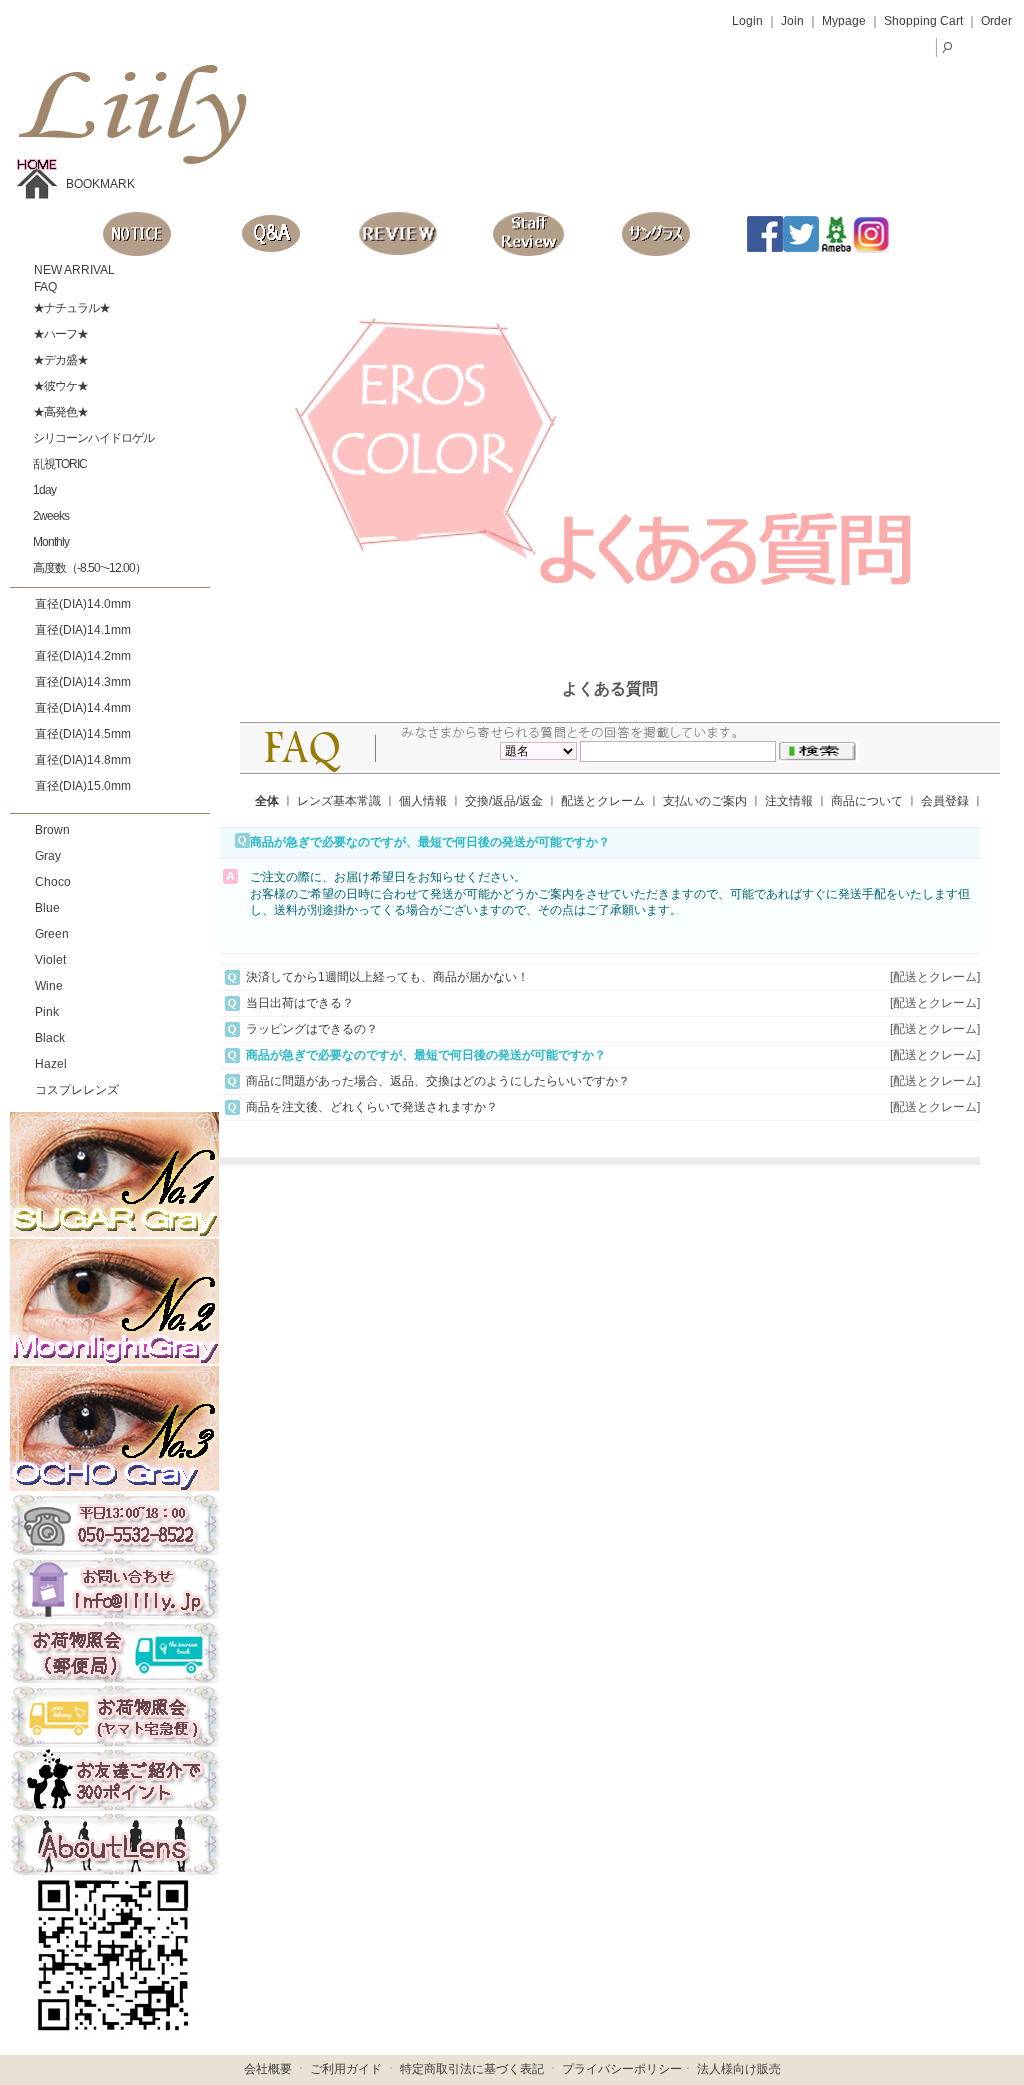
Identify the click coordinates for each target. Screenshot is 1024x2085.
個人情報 (423, 801)
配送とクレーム (603, 801)
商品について (867, 801)
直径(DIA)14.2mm (83, 656)
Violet (50, 960)
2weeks (50, 516)
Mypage (844, 21)
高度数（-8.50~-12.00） (88, 568)
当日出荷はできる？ (300, 1003)
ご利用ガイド (346, 2069)
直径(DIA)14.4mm (83, 708)
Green (52, 934)
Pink (47, 1012)
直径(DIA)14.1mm (83, 630)
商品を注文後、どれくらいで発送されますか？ (372, 1107)
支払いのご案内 (705, 801)
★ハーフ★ (59, 334)
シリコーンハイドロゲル (92, 438)
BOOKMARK (100, 184)
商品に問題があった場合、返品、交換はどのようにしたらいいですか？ (438, 1081)
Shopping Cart (923, 21)
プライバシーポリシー (622, 2069)
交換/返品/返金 (504, 801)
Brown (52, 830)
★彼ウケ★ (59, 386)
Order (996, 21)
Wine (49, 986)
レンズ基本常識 (339, 801)
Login (747, 21)
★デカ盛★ (59, 360)
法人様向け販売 (739, 2069)
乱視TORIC (59, 464)
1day (43, 490)
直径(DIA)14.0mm (83, 604)
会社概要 (268, 2069)
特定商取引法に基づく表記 (472, 2069)
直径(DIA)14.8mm (83, 760)
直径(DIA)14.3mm (83, 682)
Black (50, 1038)
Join (792, 21)
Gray (48, 856)
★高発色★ (59, 412)
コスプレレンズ (77, 1090)
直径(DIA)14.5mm (83, 734)
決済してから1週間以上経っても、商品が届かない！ (387, 977)
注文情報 (789, 801)
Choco (53, 882)
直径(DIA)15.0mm (83, 786)
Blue (47, 908)
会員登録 (945, 801)
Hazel (51, 1064)
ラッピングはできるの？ (312, 1029)
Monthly (50, 542)
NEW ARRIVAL (73, 270)
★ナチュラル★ (70, 308)
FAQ (44, 287)
